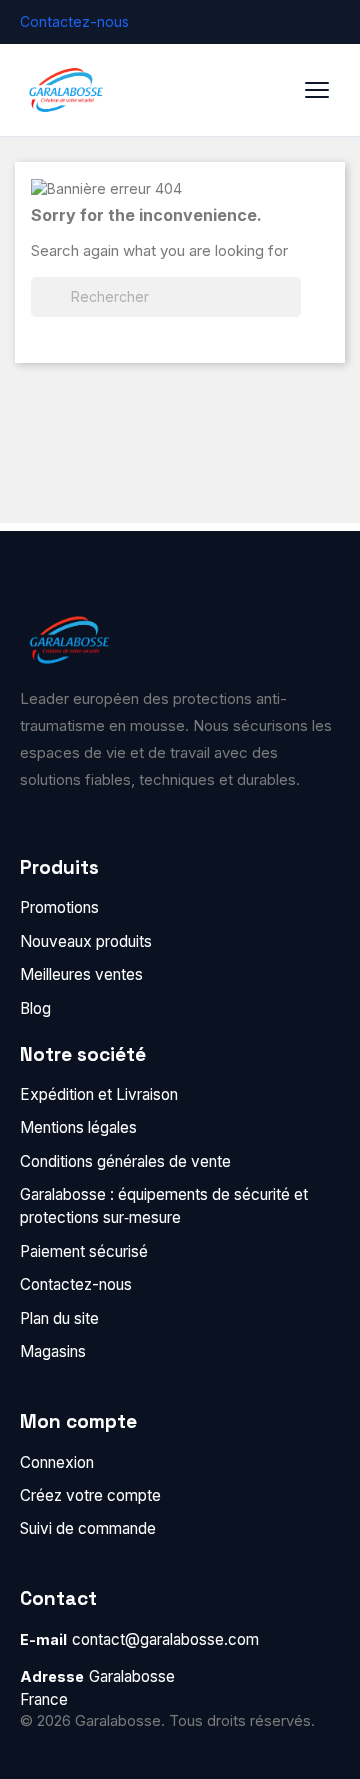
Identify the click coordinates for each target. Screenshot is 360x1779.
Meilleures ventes (81, 974)
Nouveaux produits (86, 941)
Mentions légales (78, 1127)
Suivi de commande (88, 1528)
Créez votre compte (90, 1495)
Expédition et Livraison (99, 1094)
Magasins (53, 1351)
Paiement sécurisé (84, 1251)
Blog (35, 1008)
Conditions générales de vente (125, 1161)
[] (293, 311)
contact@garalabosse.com (165, 1639)
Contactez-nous (74, 21)
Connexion (57, 1462)
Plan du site (59, 1318)
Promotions (59, 907)
